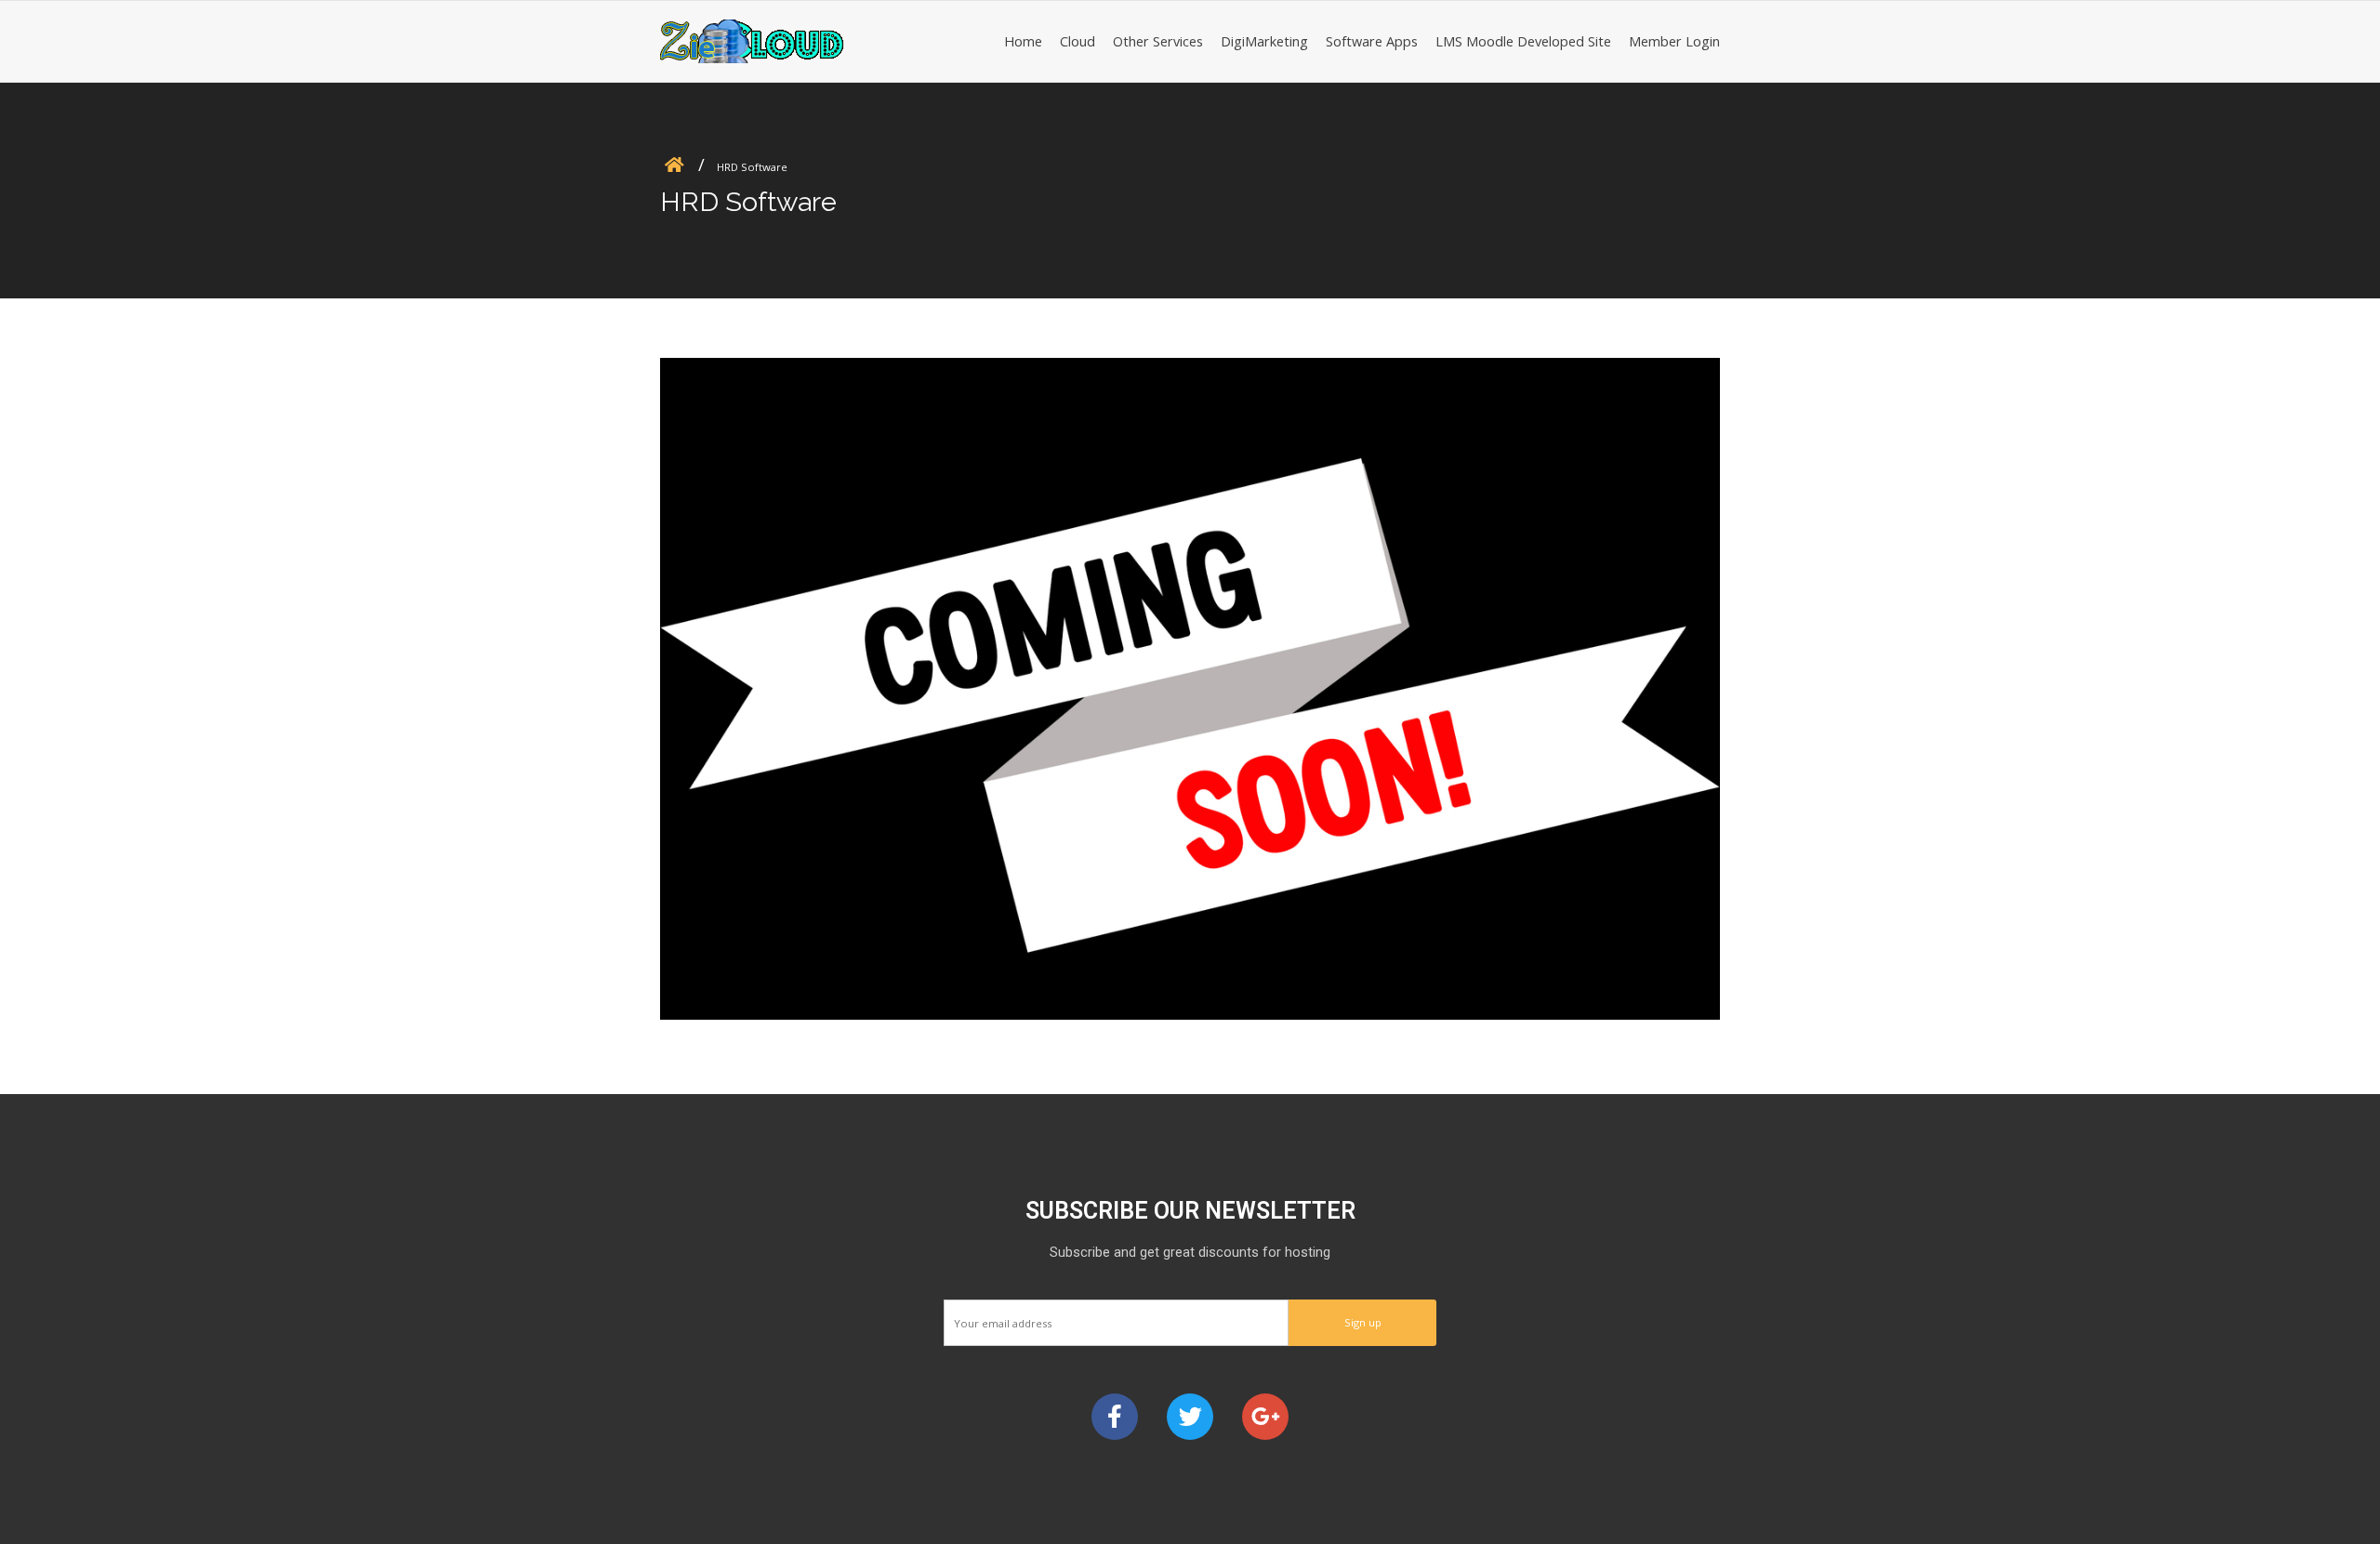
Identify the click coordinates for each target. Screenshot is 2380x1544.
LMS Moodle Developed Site (1523, 41)
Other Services (1158, 41)
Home (1023, 41)
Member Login (1674, 41)
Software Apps (1372, 41)
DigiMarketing (1264, 41)
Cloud (1078, 41)
